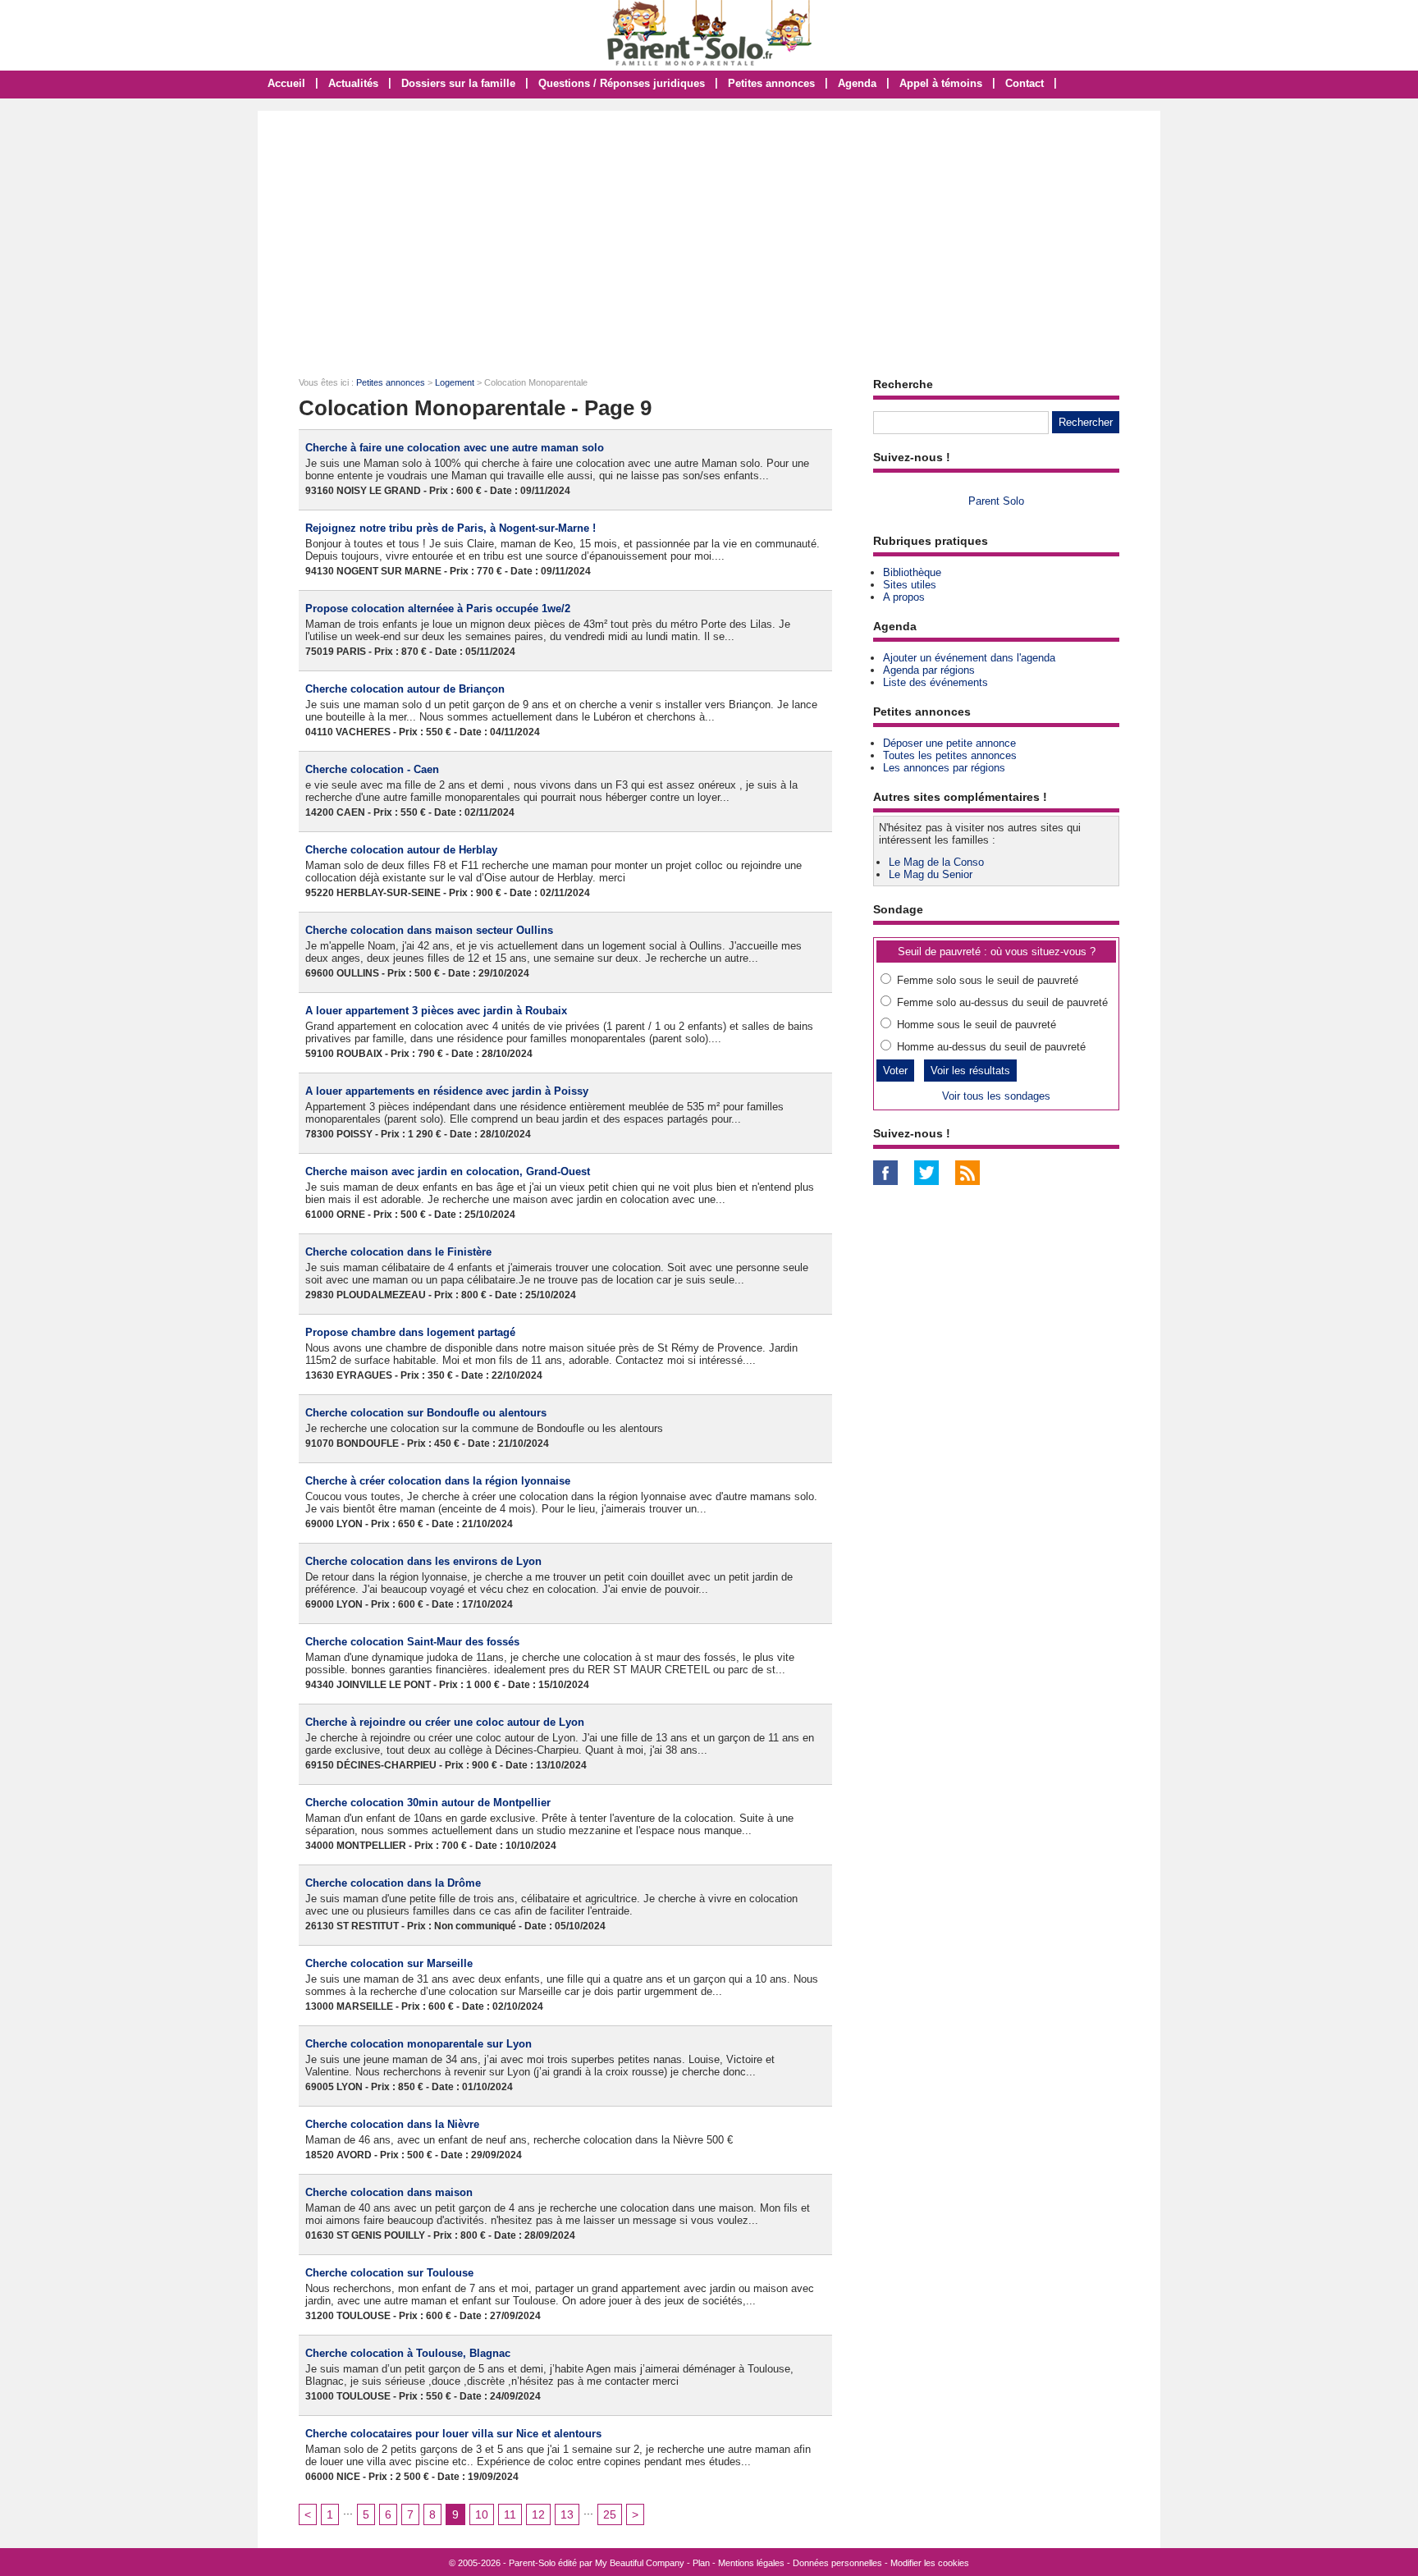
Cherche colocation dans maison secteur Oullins (429, 930)
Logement (455, 382)
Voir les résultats (970, 1071)
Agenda (857, 83)
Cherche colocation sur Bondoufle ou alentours (426, 1413)
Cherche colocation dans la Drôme (393, 1883)
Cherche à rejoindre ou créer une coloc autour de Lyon (445, 1722)
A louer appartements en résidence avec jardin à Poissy (447, 1091)
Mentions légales (751, 2563)
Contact (1025, 83)
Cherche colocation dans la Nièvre (392, 2124)
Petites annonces (771, 83)
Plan (701, 2563)
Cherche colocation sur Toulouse (389, 2273)
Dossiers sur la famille (458, 83)
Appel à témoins (941, 83)
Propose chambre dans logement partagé (410, 1332)
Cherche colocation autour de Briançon (405, 689)
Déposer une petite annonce (949, 743)
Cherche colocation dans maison (389, 2192)
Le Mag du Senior (931, 874)
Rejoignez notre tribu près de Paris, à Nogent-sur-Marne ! (451, 528)
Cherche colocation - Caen (372, 769)
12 (538, 2514)
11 (510, 2514)
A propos (904, 597)
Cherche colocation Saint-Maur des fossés (412, 1642)
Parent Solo (996, 501)
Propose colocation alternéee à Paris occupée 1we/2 (438, 609)
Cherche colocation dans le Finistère (398, 1252)
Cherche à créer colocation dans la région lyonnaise (438, 1481)
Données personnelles (837, 2563)
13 (567, 2514)
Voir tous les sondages (996, 1096)
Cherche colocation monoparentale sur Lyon (419, 2044)
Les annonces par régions (944, 768)
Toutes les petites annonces (950, 755)
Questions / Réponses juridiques (622, 83)
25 (610, 2514)
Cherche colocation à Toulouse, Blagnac (408, 2353)
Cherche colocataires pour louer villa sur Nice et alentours (453, 2434)
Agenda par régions (929, 670)
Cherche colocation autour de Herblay (401, 850)
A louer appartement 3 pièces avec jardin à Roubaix (436, 1011)
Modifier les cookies (930, 2563)
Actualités (353, 83)
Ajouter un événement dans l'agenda (969, 658)
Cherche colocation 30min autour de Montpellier (428, 1803)
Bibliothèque (912, 572)
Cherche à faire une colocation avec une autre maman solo (455, 448)
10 (482, 2514)
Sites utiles (910, 585)
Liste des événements (935, 682)
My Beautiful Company (640, 2563)
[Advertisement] (709, 234)
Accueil (286, 83)
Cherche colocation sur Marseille (389, 1963)
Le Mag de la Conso (936, 862)
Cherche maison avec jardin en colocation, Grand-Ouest (448, 1171)
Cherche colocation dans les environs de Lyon (423, 1561)
